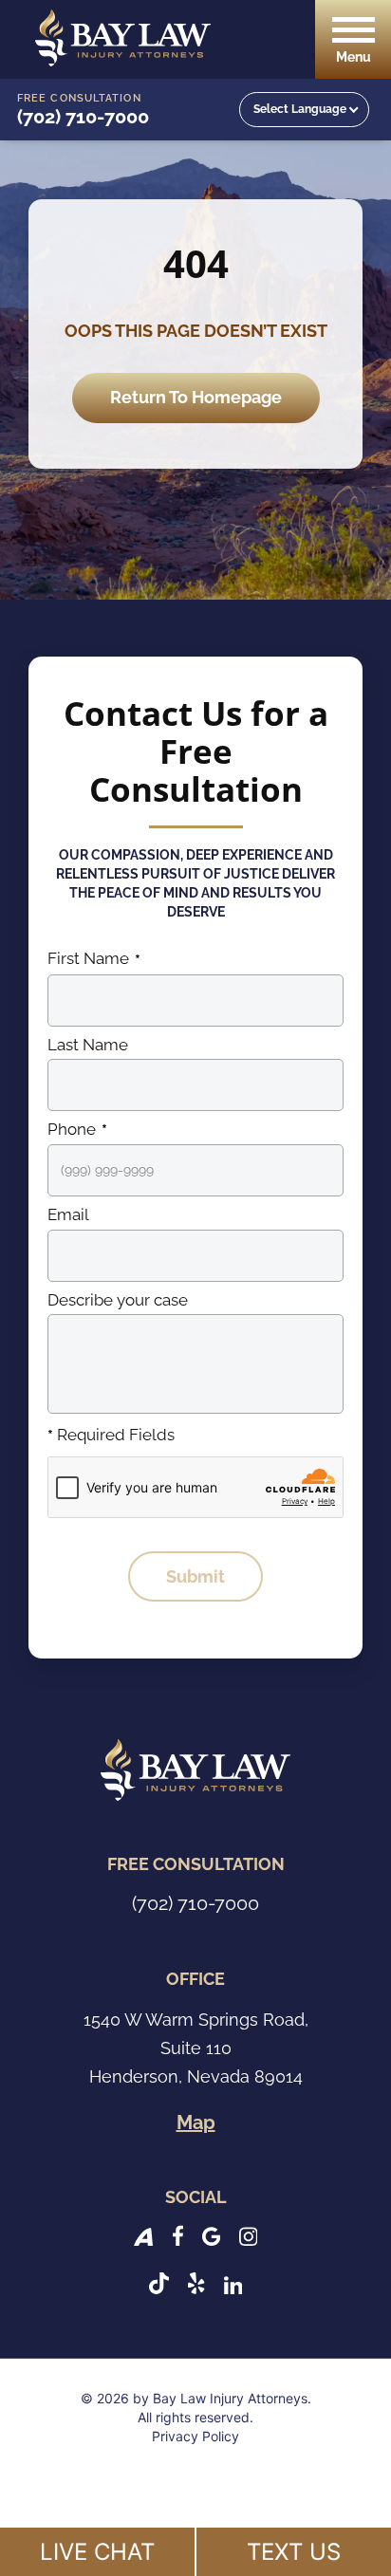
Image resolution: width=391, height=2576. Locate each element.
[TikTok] (159, 2283)
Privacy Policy (195, 2436)
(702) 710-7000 (83, 117)
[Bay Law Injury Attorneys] (123, 38)
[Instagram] (249, 2235)
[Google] (211, 2235)
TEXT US (294, 2552)
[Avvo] (144, 2235)
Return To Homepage (196, 397)
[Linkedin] (233, 2283)
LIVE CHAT (97, 2552)
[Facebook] (178, 2235)
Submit (195, 1576)
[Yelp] (196, 2283)
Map (196, 2122)
